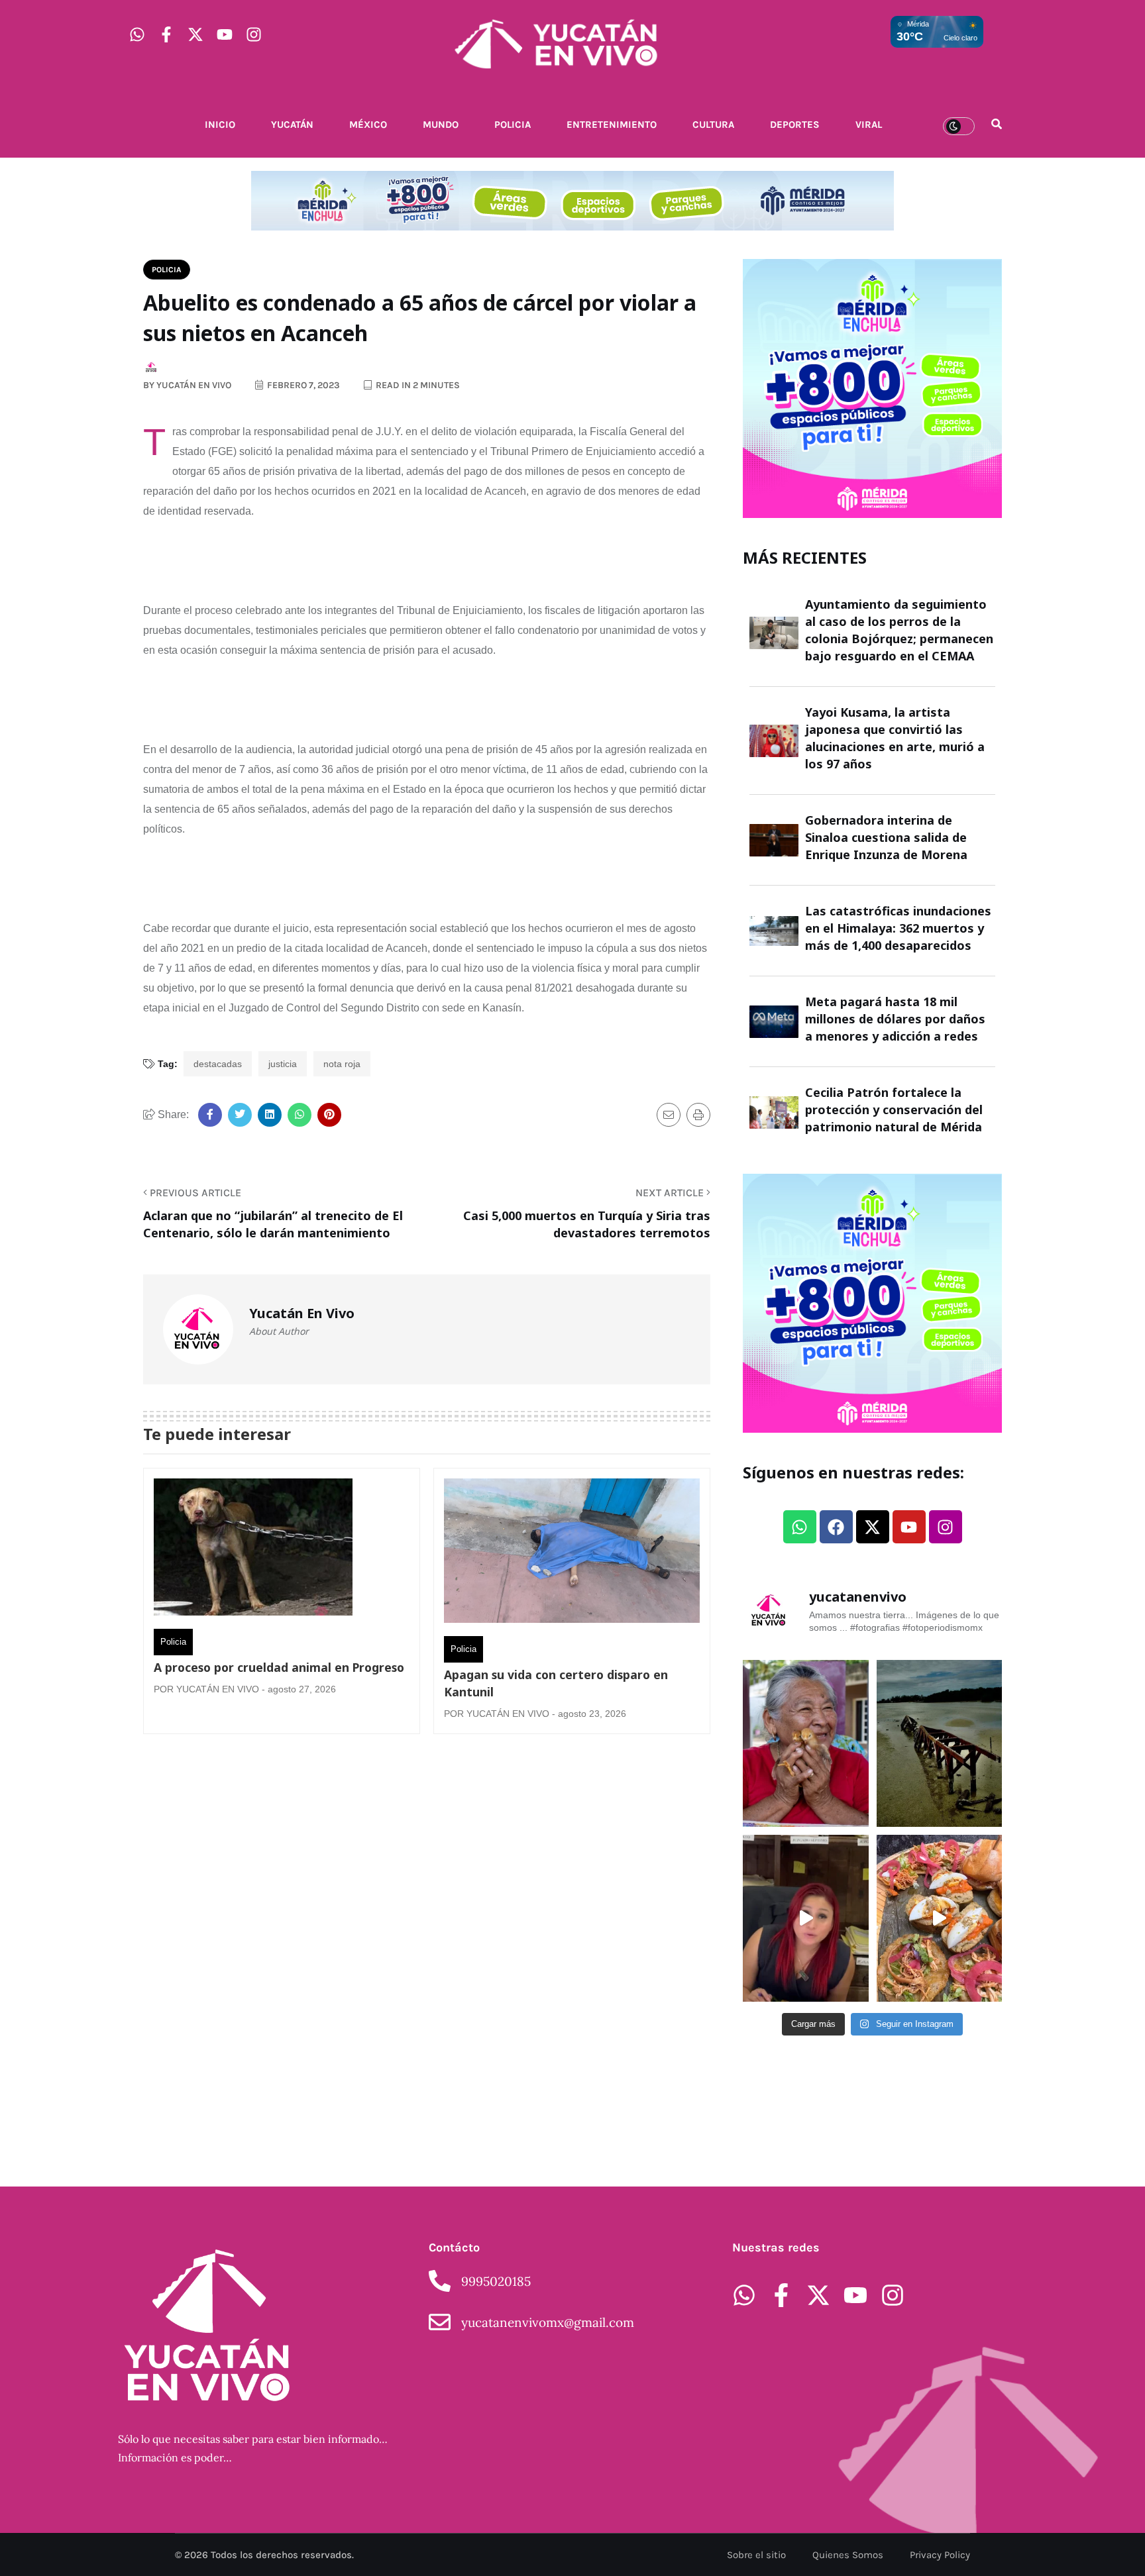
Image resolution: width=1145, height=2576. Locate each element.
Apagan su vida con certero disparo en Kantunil (556, 1683)
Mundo (441, 125)
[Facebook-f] (166, 34)
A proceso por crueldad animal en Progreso (279, 1667)
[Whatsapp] (137, 34)
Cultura (713, 125)
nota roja (342, 1064)
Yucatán (292, 125)
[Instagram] (254, 34)
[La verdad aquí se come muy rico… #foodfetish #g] (940, 1918)
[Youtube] (225, 34)
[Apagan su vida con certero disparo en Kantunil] (572, 1554)
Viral (869, 125)
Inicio (220, 125)
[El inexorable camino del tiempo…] (940, 1743)
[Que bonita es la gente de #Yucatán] (806, 1743)
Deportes (795, 125)
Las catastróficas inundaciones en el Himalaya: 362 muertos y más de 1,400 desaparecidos (898, 928)
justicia (283, 1064)
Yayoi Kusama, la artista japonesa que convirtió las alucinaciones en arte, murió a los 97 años (895, 738)
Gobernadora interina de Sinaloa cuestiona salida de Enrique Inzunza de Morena (886, 837)
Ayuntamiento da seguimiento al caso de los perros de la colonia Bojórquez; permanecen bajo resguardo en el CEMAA (899, 630)
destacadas (218, 1064)
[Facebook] (836, 1527)
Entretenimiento (612, 125)
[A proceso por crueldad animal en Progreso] (253, 1550)
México (368, 125)
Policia (513, 125)
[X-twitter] (195, 34)
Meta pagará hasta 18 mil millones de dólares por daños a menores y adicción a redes (895, 1019)
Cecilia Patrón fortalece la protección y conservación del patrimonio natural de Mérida (894, 1109)
